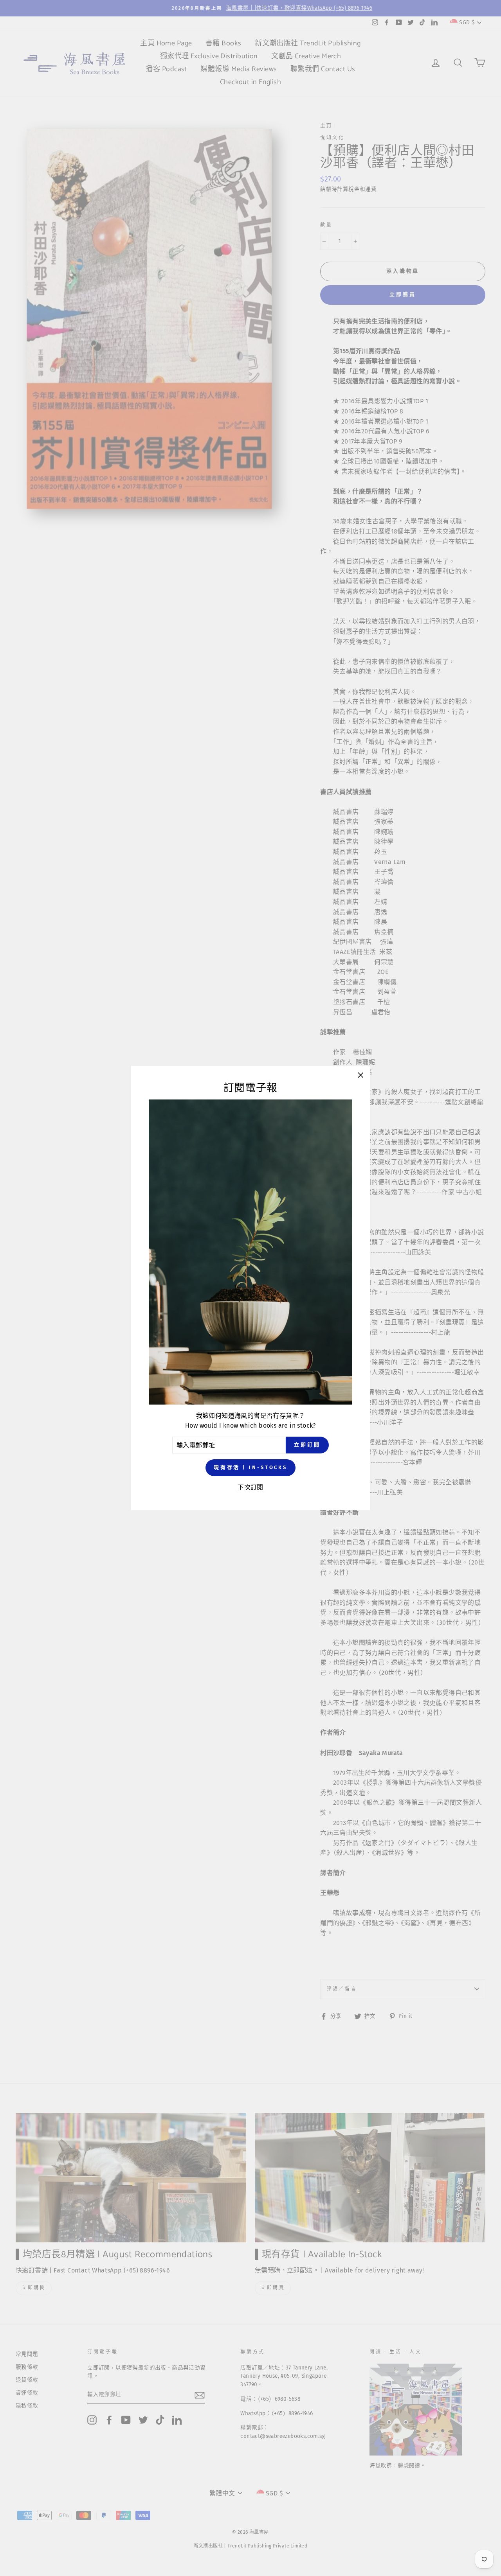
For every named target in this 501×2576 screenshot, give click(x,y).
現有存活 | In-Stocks (250, 1467)
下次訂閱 (250, 1487)
